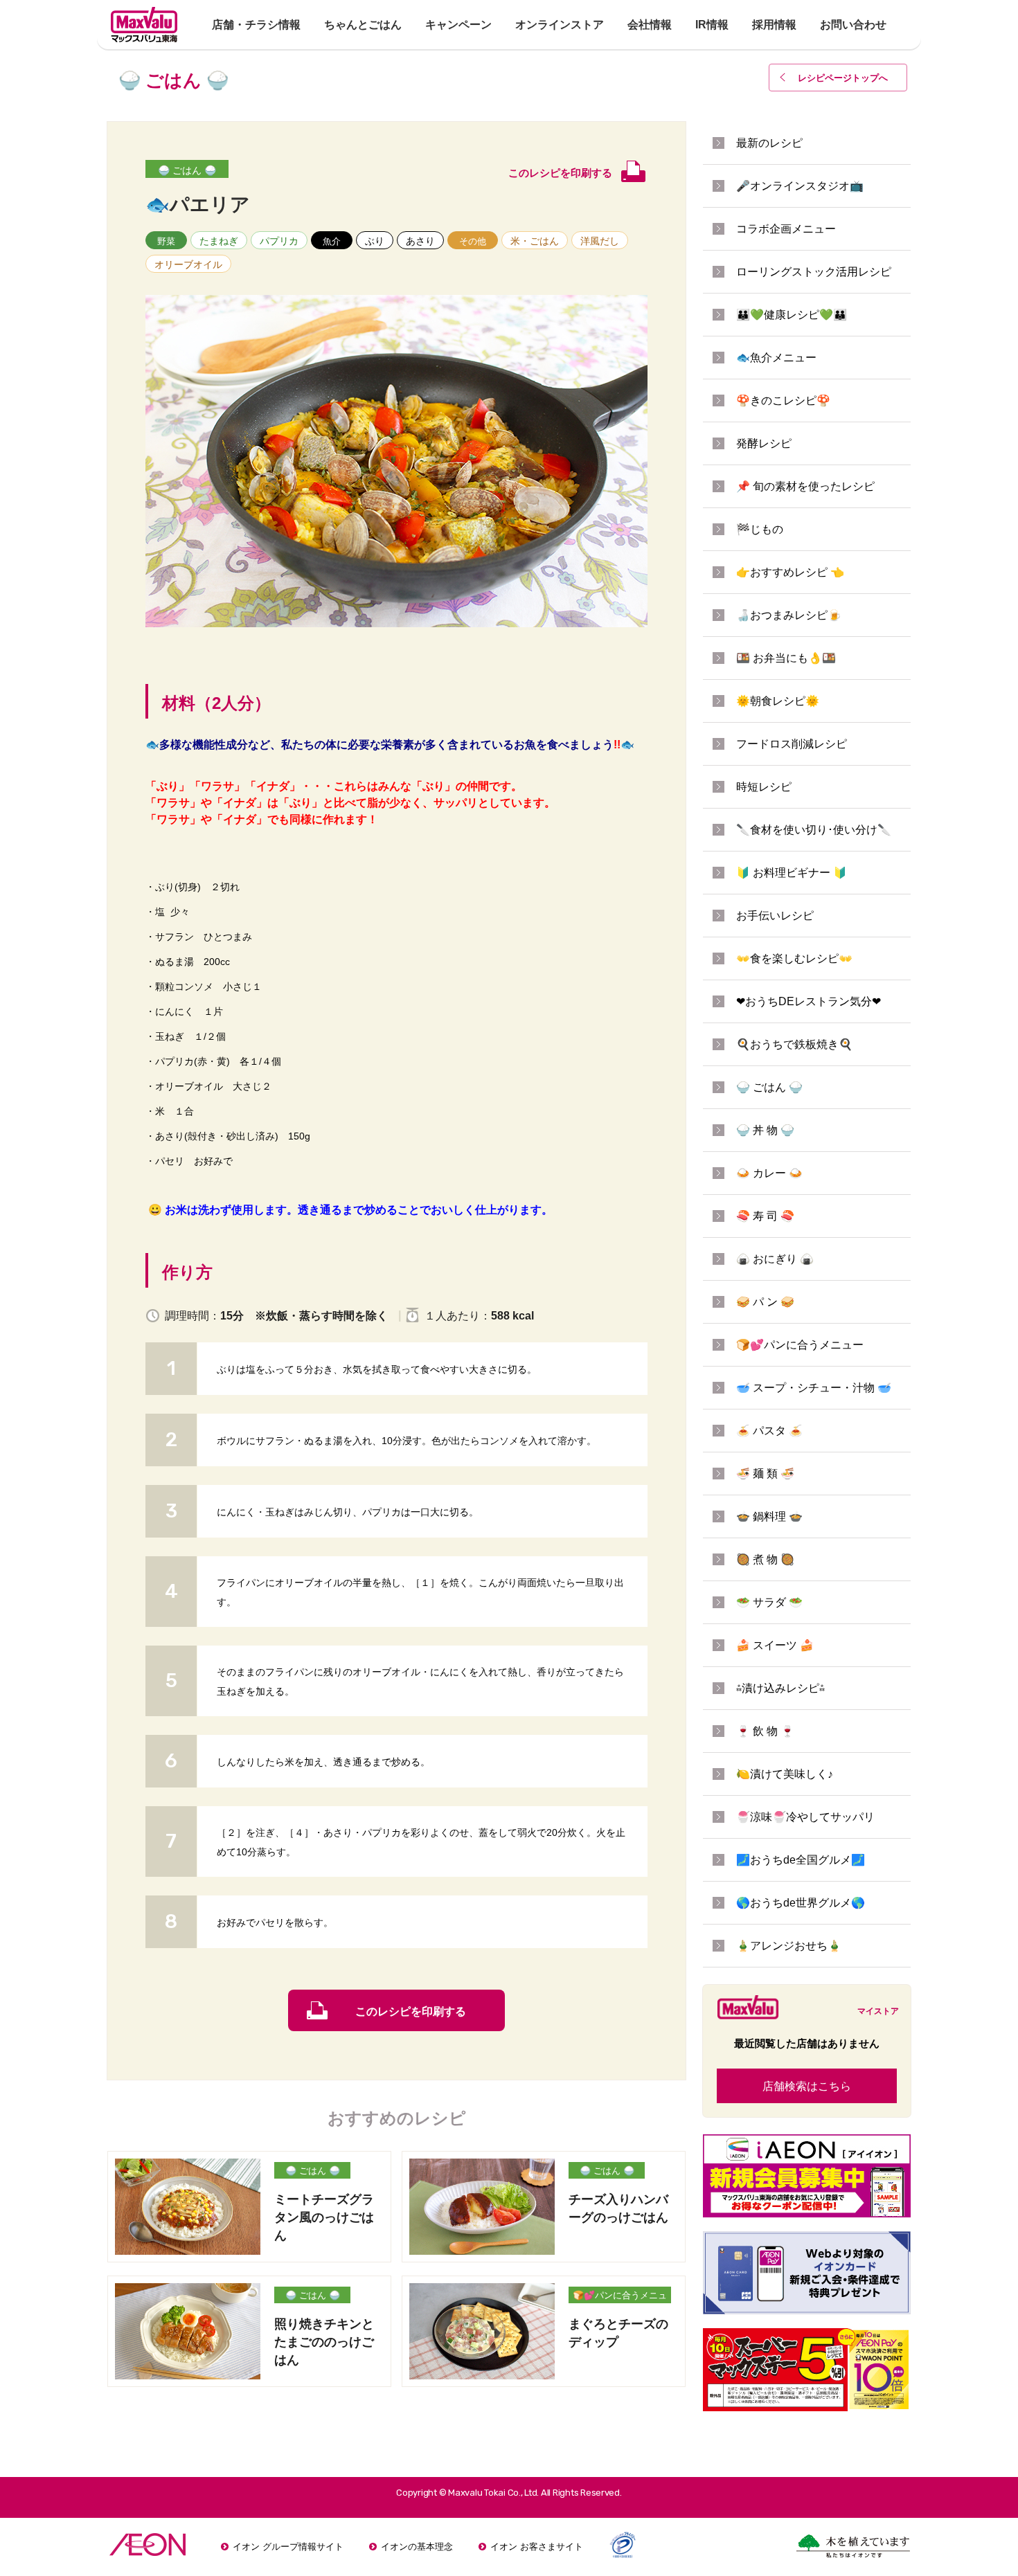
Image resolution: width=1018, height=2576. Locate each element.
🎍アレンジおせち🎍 (789, 1946)
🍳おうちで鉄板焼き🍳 (794, 1044)
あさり (420, 241)
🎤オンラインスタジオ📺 (800, 186)
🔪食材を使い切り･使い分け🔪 (814, 830)
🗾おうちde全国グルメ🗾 (801, 1860)
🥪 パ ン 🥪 (765, 1302)
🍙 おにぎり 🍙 (775, 1259)
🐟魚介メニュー (776, 358)
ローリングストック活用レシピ (814, 272)
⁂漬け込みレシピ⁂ (780, 1688)
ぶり (375, 241)
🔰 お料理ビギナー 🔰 (792, 873)
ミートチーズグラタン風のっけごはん (324, 2217)
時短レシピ (764, 787)
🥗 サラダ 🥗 (769, 1602)
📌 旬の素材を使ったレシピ (805, 486)
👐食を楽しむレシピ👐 (794, 958)
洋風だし (600, 241)
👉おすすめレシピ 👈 (790, 572)
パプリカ (279, 241)
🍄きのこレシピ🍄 (783, 400)
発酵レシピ (764, 443)
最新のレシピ (769, 143)
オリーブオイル (188, 264)
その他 (473, 241)
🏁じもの (760, 529)
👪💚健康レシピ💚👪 (792, 315)
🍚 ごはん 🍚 (187, 170)
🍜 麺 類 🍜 (765, 1474)
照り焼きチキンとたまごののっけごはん (324, 2342)
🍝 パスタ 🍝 (769, 1431)
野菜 (166, 241)
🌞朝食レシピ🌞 (778, 701)
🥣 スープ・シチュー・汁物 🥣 (814, 1388)
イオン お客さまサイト (537, 2547)
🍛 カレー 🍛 (769, 1173)
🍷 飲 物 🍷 (765, 1731)
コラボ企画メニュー (786, 229)
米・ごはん (535, 241)
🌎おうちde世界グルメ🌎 (801, 1903)
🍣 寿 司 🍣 (765, 1216)
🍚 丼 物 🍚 (765, 1130)
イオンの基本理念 (417, 2547)
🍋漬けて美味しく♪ (785, 1774)
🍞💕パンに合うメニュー (620, 2297)
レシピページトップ (843, 78)
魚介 (332, 241)
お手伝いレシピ (775, 916)
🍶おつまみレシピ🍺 (789, 615)
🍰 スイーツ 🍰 (775, 1645)
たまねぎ (219, 241)
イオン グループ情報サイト (288, 2547)
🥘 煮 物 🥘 (765, 1559)
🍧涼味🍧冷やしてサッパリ (805, 1817)
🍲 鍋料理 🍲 (769, 1516)
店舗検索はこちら (807, 2086)
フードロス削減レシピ (792, 744)
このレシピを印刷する (411, 2011)
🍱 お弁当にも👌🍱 (786, 658)
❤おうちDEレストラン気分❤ (809, 1001)
